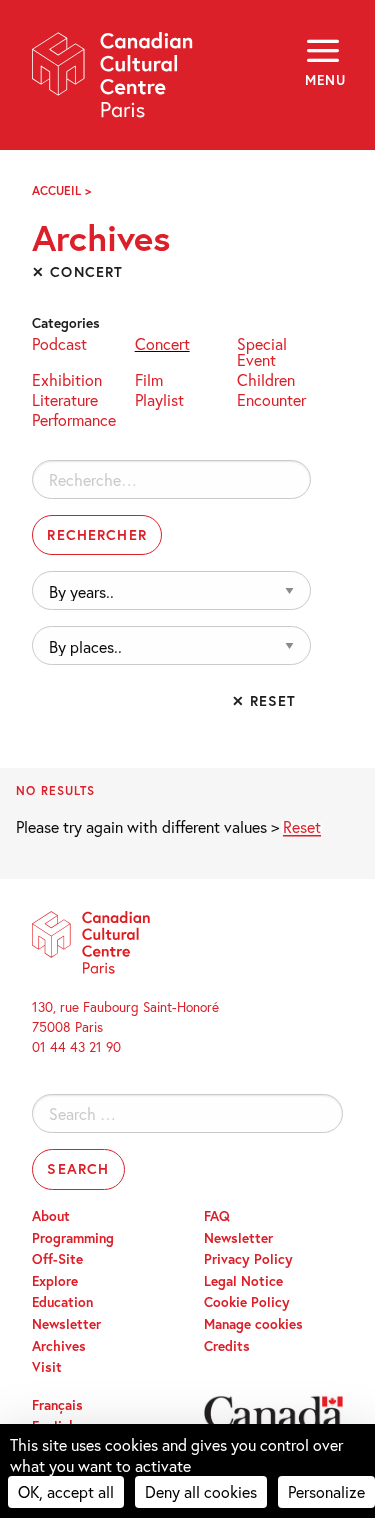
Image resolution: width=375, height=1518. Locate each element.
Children (266, 378)
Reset (302, 826)
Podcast (59, 342)
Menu (324, 80)
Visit (47, 1367)
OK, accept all (66, 1491)
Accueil (56, 190)
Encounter (271, 398)
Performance (74, 418)
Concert (162, 342)
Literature (65, 398)
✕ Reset (264, 700)
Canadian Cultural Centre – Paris (113, 81)
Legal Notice (243, 1281)
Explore (55, 1281)
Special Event (262, 350)
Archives (59, 1346)
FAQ (217, 1216)
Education (62, 1302)
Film (149, 378)
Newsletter (66, 1324)
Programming (73, 1238)
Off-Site (57, 1259)
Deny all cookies (201, 1491)
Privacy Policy (248, 1259)
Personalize (326, 1491)
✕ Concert (77, 271)
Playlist (159, 398)
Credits (227, 1346)
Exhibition (67, 378)
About (51, 1216)
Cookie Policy (247, 1302)
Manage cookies (253, 1324)
